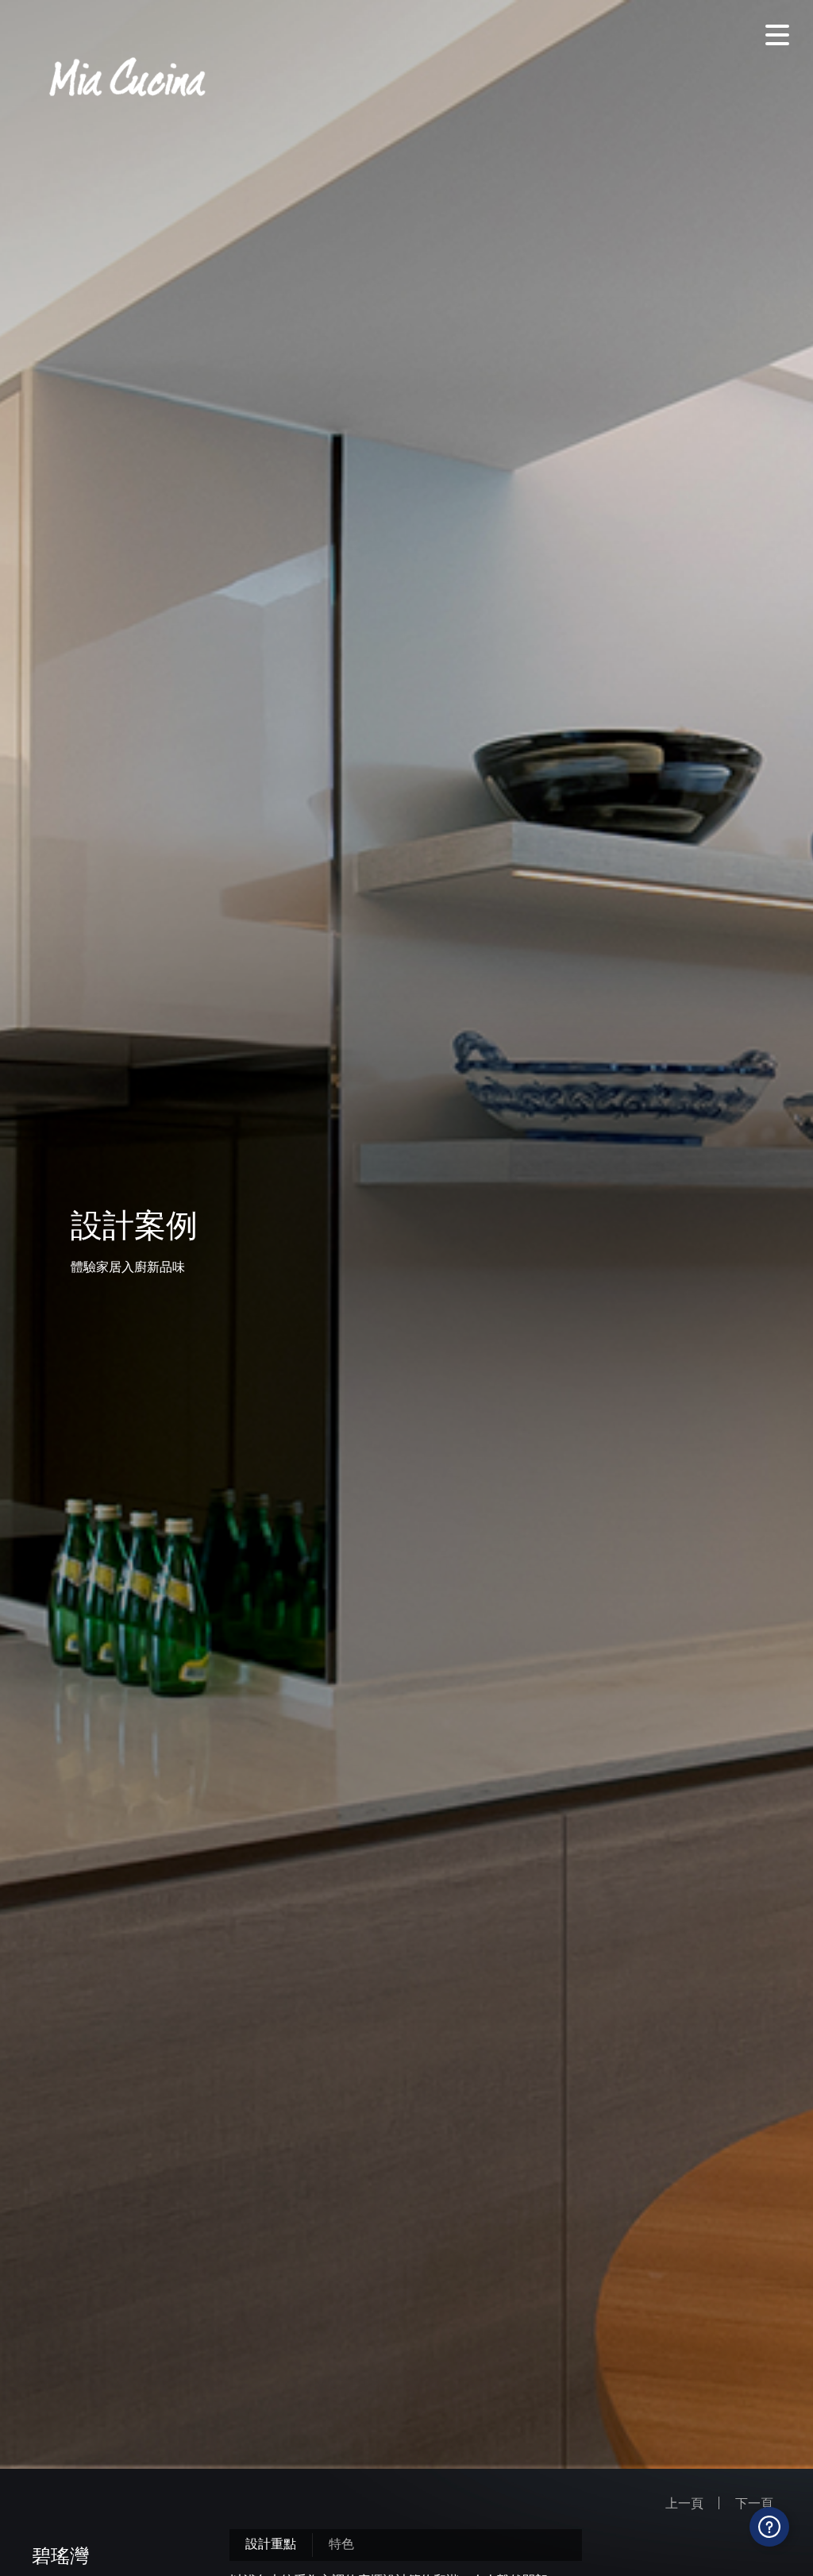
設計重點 (271, 2543)
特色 (341, 2543)
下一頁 (754, 2503)
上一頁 (684, 2503)
